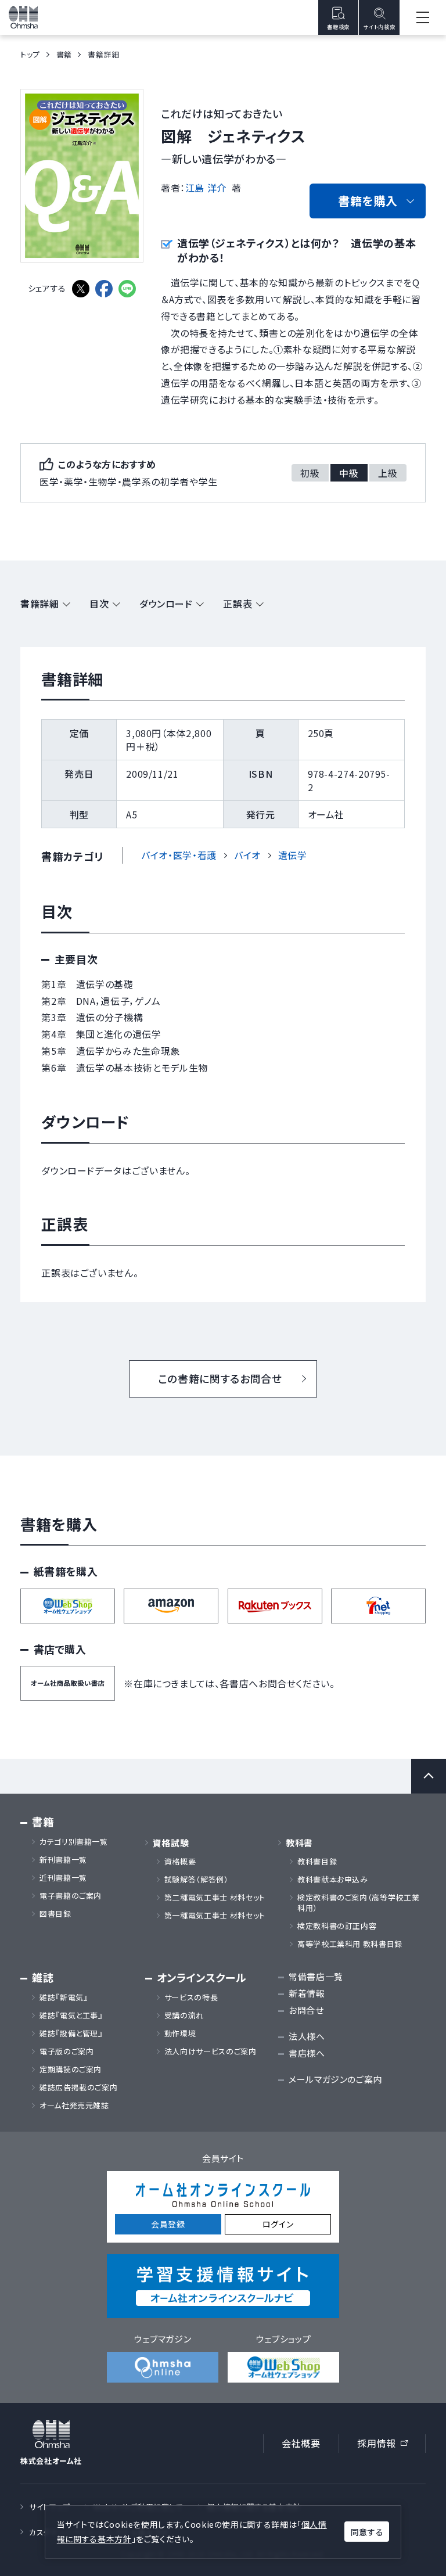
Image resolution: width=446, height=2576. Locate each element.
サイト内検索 (379, 27)
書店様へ (307, 2053)
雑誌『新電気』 (64, 1997)
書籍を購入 (368, 201)
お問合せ (306, 2010)
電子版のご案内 (66, 2052)
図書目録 (55, 1914)
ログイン (278, 2224)
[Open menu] (423, 17)
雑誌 (43, 1977)
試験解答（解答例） (197, 1880)
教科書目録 (317, 1862)
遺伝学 (293, 855)
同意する (367, 2532)
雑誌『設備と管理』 (71, 2034)
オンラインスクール (202, 1977)
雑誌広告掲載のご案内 (82, 2088)
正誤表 (238, 603)
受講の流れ (184, 2015)
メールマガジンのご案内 (335, 2079)
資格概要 (180, 1862)
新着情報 (307, 1993)
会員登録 (168, 2224)
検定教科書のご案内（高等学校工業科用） (358, 1903)
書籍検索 (338, 27)
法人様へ (307, 2036)
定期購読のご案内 (71, 2070)
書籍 (64, 54)
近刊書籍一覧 (63, 1878)
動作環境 (180, 2034)
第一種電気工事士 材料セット (215, 1916)
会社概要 (301, 2443)
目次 (99, 603)
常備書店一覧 (316, 1976)
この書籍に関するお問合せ (220, 1378)
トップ (30, 54)
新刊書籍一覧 (63, 1860)
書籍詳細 (40, 603)
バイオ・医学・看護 (179, 855)
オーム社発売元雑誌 (74, 2106)
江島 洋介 (206, 188)
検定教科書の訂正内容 (337, 1926)
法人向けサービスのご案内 (211, 2052)
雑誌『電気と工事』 (71, 2015)
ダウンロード (166, 603)
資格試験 (171, 1843)
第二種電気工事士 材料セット (215, 1898)
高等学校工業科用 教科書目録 (350, 1944)
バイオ (247, 855)
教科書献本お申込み (333, 1880)
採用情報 (386, 2445)
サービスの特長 (191, 1997)
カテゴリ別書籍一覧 (74, 1842)
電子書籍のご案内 (71, 1896)
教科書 (299, 1843)
